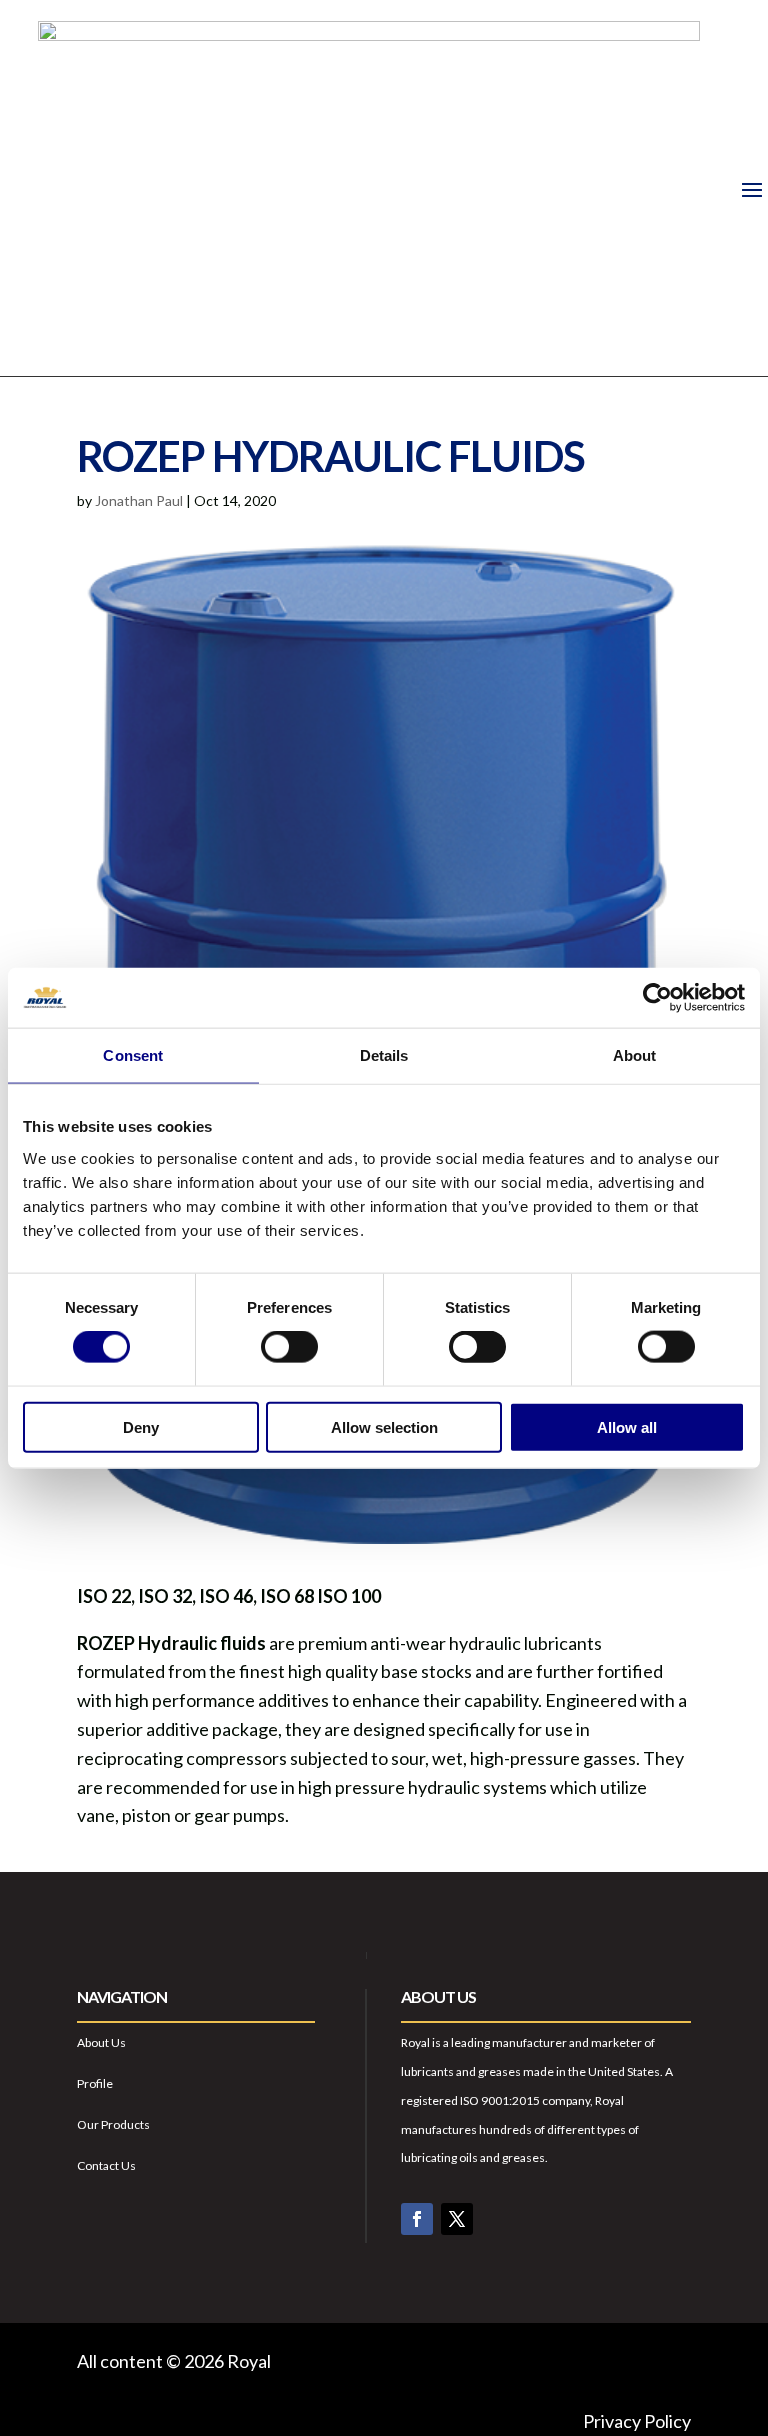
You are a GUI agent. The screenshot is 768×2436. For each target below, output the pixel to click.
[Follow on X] (457, 2219)
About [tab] (635, 1055)
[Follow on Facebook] (417, 2219)
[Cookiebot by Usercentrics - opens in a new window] (657, 998)
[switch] (289, 1347)
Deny (141, 1426)
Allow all (627, 1426)
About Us (101, 2042)
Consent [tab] (133, 1055)
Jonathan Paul (139, 500)
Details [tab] (384, 1055)
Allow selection (384, 1426)
